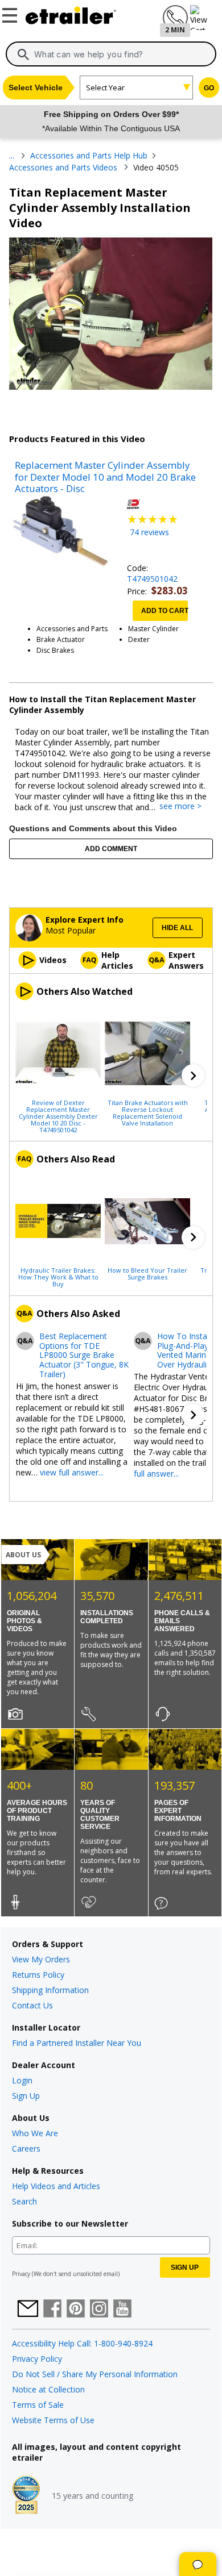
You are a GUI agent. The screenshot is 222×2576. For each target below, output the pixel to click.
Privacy (21, 2274)
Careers (26, 2148)
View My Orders (41, 1959)
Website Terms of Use (53, 2420)
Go (209, 88)
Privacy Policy (37, 2359)
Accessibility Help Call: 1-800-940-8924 (82, 2343)
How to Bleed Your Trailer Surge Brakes (147, 1273)
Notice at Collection (48, 2389)
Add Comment (111, 849)
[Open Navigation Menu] (11, 13)
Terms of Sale (38, 2405)
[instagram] (99, 2310)
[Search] (23, 55)
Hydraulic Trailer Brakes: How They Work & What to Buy (58, 1277)
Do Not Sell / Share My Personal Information (95, 2374)
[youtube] (122, 2310)
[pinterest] (76, 2310)
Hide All (177, 928)
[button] (193, 1076)
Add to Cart (165, 611)
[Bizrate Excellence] (26, 2496)
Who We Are (35, 2133)
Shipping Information (50, 1990)
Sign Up (26, 2096)
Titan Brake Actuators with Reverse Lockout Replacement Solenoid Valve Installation (148, 1112)
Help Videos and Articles (56, 2186)
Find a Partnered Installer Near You (77, 2043)
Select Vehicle (36, 87)
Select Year (105, 87)
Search (24, 2201)
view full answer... (72, 1472)
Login (22, 2080)
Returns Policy (38, 1975)
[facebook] (52, 2310)
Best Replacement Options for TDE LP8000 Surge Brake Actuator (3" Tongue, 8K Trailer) (84, 1356)
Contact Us (32, 2005)
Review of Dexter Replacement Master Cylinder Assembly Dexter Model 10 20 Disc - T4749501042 (58, 1116)
